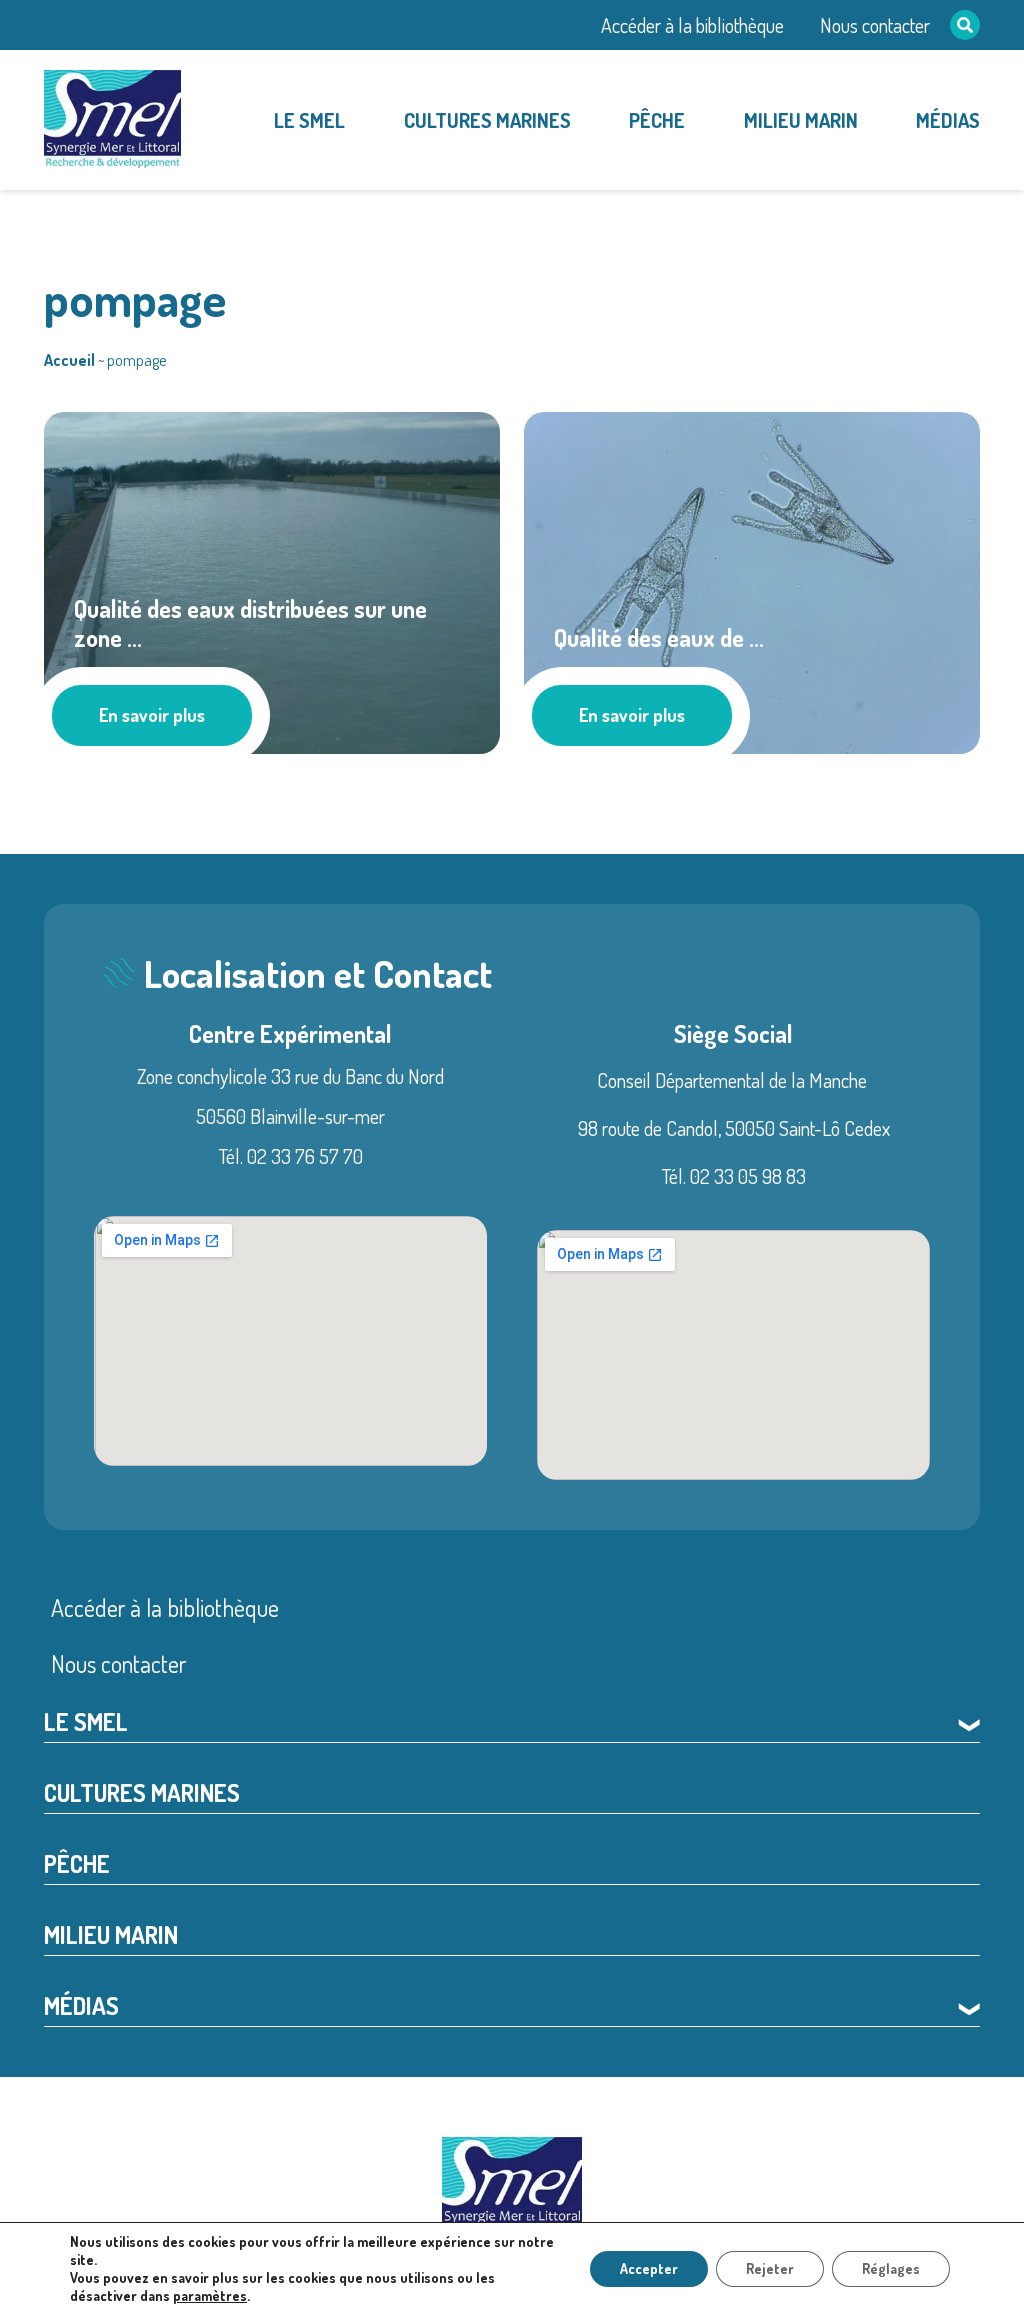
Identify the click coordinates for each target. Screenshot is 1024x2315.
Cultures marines (487, 120)
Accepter (649, 2268)
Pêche (657, 120)
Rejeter (770, 2268)
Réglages (891, 2268)
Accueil (69, 360)
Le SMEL (309, 120)
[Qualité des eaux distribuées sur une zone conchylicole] (272, 579)
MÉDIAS (948, 120)
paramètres (210, 2295)
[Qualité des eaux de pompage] (752, 579)
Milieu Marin (801, 120)
